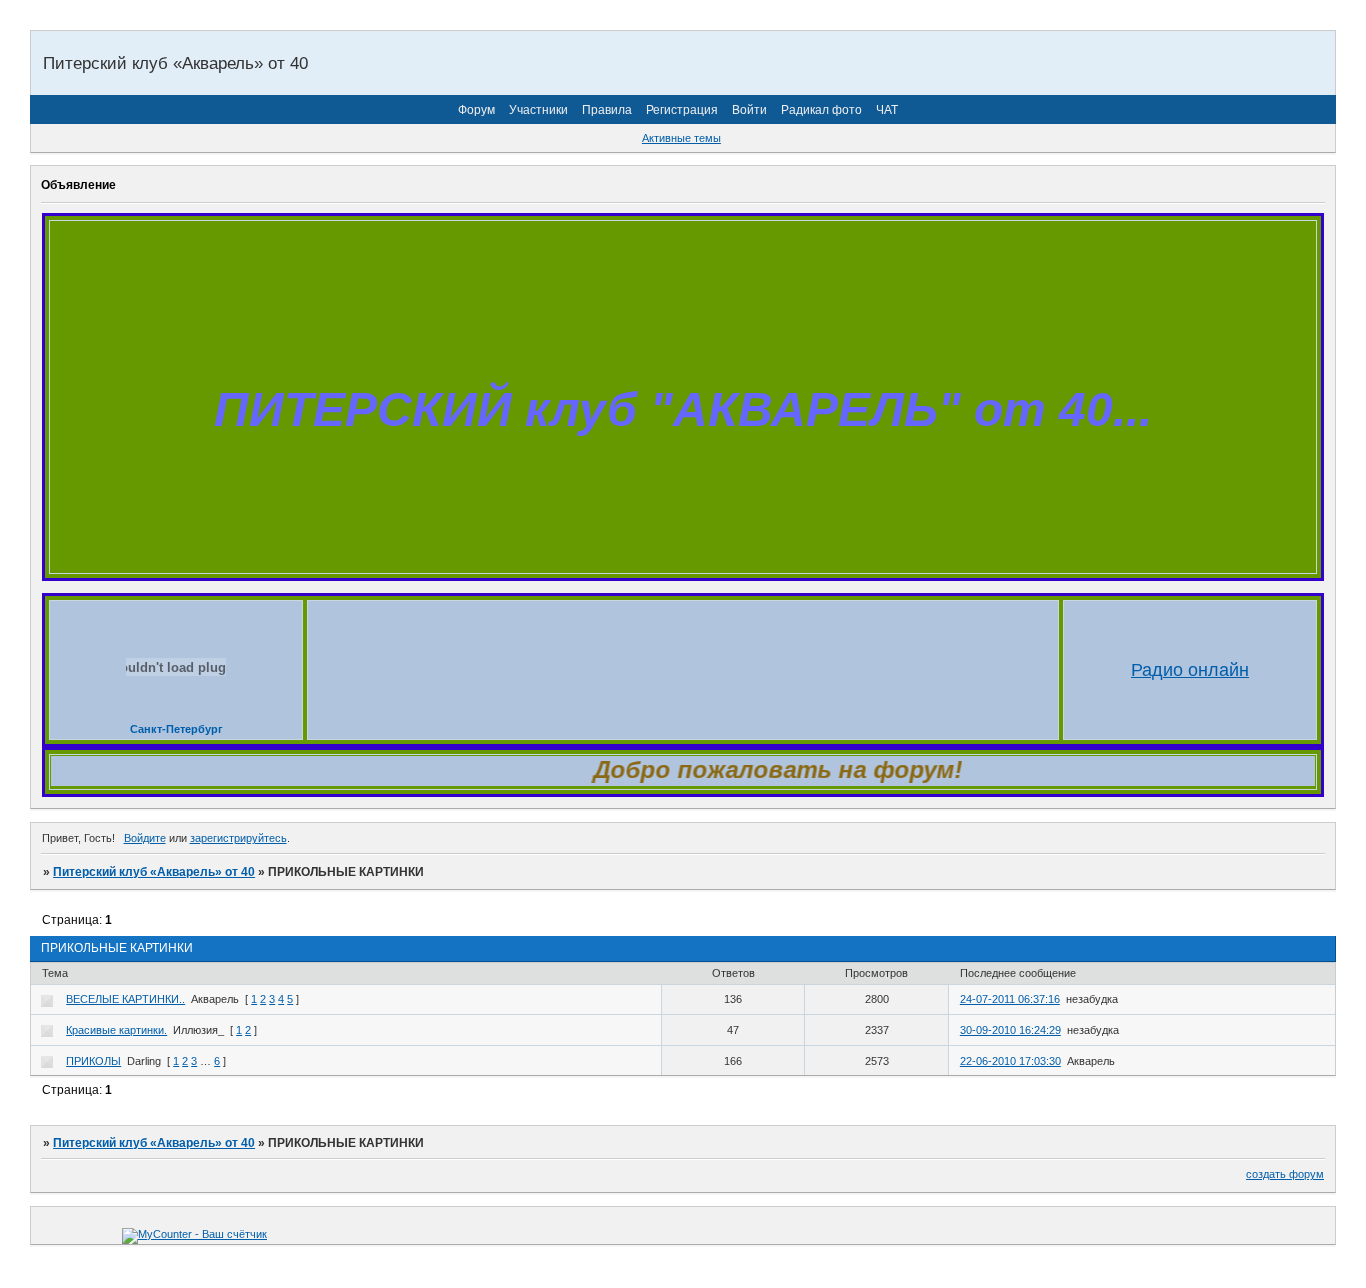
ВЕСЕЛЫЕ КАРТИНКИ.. (125, 999)
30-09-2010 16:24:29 (1010, 1030)
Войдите (145, 838)
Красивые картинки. (116, 1030)
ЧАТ (887, 110)
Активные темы (681, 138)
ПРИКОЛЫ (93, 1061)
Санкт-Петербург (176, 729)
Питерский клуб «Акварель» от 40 (154, 872)
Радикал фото (821, 110)
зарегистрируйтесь (238, 838)
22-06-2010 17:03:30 (1010, 1061)
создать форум (1285, 1174)
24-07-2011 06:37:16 (1010, 999)
